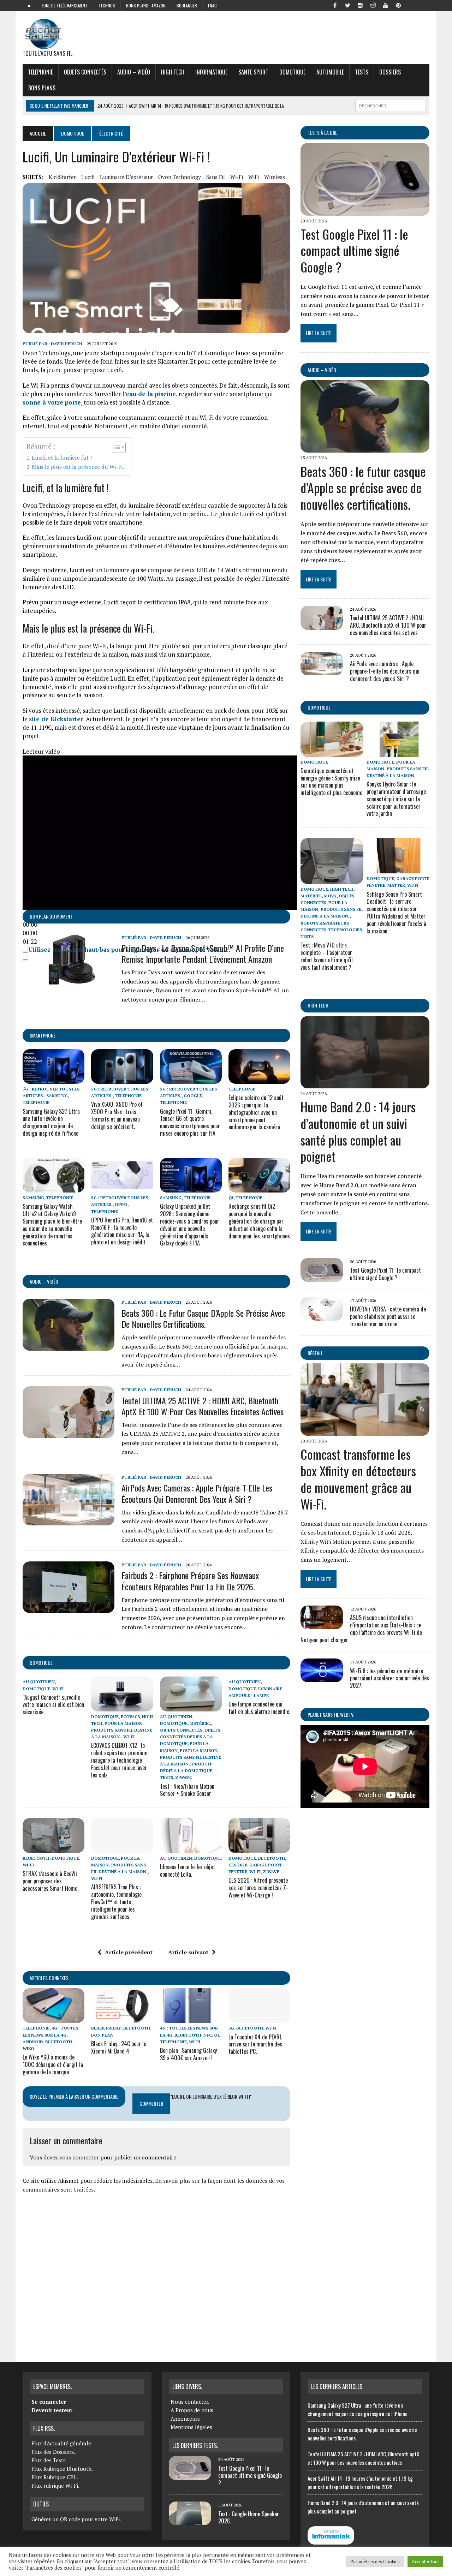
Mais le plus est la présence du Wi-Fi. (78, 467)
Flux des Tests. (49, 2460)
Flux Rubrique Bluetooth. (62, 2469)
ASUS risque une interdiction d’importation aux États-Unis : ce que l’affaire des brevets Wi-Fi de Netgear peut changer (361, 1628)
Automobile (330, 72)
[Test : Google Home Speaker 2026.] (190, 2521)
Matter (396, 885)
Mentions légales (191, 2427)
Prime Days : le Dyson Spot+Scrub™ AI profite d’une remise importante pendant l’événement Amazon (203, 953)
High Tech (173, 72)
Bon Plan (102, 2035)
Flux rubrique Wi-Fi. (55, 2486)
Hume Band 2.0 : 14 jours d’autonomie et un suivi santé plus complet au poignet (358, 1131)
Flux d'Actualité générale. (62, 2443)
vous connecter (79, 2157)
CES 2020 (238, 1865)
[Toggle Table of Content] (116, 447)
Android (33, 2042)
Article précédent (129, 1952)
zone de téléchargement (64, 5)
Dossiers (390, 72)
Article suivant (188, 1952)
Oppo (121, 1204)
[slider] (30, 933)
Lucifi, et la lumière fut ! (62, 458)
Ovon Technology (180, 177)
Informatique (211, 72)
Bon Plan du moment (51, 916)
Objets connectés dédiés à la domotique (190, 1737)
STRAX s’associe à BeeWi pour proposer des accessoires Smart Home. (50, 1881)
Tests (362, 72)
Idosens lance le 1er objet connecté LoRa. (188, 1870)
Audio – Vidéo (134, 72)
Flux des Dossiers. (53, 2452)
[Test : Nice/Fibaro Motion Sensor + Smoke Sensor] (191, 1707)
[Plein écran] (25, 960)
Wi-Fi (237, 177)
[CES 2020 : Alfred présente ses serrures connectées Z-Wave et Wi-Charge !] (259, 1848)
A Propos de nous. (193, 2410)
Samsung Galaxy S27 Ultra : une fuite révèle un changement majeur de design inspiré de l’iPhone (52, 1122)
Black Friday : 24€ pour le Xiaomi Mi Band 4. (119, 2047)
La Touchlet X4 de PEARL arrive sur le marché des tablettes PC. (255, 2044)
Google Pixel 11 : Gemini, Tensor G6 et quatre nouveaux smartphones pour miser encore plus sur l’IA (190, 1122)
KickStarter (62, 177)
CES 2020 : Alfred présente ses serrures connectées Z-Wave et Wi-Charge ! (258, 1888)
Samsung (57, 1096)
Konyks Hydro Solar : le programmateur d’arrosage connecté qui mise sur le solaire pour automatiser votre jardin (396, 799)
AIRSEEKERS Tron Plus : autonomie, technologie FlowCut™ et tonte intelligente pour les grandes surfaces (116, 1902)
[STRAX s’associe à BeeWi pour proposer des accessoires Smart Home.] (53, 1848)
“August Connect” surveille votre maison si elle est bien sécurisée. (53, 1705)
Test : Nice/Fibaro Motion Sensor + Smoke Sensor (187, 1790)
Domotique (292, 72)
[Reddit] (373, 5)
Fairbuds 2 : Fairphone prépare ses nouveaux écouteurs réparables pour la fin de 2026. (190, 1581)
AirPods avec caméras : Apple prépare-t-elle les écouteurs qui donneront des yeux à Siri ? (197, 1493)
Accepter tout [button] (425, 2562)
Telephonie (40, 72)
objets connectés (85, 72)
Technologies (345, 930)
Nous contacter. (190, 2402)
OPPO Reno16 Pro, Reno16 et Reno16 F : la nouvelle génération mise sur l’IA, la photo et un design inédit (122, 1231)
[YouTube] (386, 5)
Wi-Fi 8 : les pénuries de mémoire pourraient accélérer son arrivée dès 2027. (389, 1678)
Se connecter (49, 2402)
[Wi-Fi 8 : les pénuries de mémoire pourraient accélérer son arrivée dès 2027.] (322, 1678)
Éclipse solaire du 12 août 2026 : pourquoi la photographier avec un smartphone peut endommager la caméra (256, 1112)
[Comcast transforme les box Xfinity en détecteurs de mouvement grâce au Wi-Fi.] (365, 1431)
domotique (41, 1663)
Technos (107, 5)
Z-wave (183, 1777)
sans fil (216, 177)
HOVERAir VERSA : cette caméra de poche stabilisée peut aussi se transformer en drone (388, 1316)
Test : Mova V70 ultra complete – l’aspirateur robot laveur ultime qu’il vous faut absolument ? (327, 956)
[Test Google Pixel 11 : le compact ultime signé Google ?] (365, 211)
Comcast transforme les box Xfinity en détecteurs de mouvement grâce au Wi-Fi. (358, 1479)
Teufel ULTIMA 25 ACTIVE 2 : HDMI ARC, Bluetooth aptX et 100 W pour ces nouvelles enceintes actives (203, 1406)
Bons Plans (42, 88)
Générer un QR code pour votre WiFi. (76, 2519)
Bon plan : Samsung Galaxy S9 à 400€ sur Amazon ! (188, 2054)
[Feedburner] (411, 5)
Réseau (315, 1353)
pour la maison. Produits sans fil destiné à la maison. (122, 1730)
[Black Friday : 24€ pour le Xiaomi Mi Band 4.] (122, 2018)
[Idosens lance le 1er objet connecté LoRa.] (191, 1848)
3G (231, 2028)
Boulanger (187, 5)
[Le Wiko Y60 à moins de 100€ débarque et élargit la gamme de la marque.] (53, 2018)
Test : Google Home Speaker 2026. (249, 2518)
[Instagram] (360, 5)
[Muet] (25, 952)
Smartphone (43, 1035)
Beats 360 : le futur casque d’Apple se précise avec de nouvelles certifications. (203, 1318)
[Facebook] (335, 5)
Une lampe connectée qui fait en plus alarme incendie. (259, 1708)
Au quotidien (39, 1682)
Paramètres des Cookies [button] (375, 2562)
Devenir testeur (52, 2410)
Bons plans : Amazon (146, 5)
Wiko (28, 2048)
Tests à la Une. (323, 133)
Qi (231, 1198)
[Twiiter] (347, 5)
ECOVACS (130, 1717)
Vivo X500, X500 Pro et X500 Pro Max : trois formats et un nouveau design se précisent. (117, 1115)
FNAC (212, 5)
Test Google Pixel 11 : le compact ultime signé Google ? (354, 250)
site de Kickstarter (56, 719)
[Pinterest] (398, 5)
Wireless (275, 177)
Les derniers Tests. (195, 2445)
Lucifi (88, 177)
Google (193, 1096)
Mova (330, 896)
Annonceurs (185, 2419)
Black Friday (106, 2028)
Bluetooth (36, 1858)
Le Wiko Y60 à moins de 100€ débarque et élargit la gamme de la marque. (53, 2064)
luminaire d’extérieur (126, 177)
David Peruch (67, 344)
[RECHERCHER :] (391, 105)
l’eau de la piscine (149, 394)
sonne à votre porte (52, 402)
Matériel (200, 1723)
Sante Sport (253, 72)
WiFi (254, 177)
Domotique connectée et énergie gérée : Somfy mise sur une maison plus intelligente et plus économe (331, 782)
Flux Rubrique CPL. (55, 2477)
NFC (208, 2035)
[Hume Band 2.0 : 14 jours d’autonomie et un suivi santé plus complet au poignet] (365, 1083)
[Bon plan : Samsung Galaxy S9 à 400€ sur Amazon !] (191, 2018)
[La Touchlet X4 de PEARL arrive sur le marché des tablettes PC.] (259, 2018)
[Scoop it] (424, 5)
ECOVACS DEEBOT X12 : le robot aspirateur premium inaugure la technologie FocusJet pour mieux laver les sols (119, 1760)
